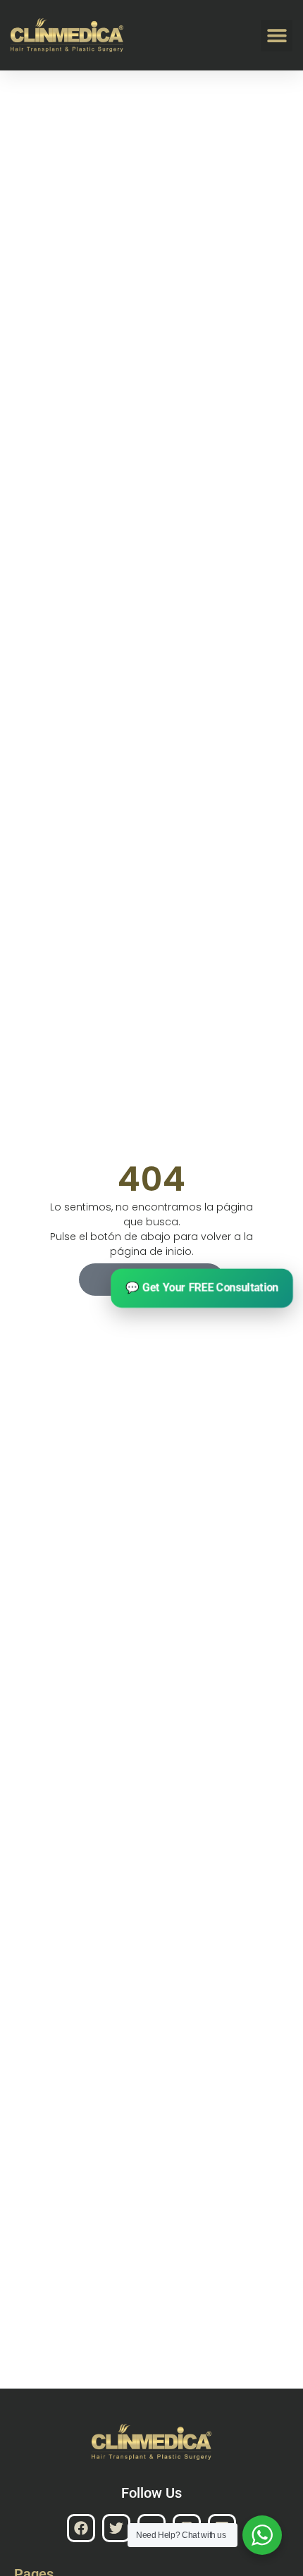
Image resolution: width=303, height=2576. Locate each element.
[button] (277, 36)
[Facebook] (81, 2528)
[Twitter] (116, 2528)
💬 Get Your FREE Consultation (202, 1288)
